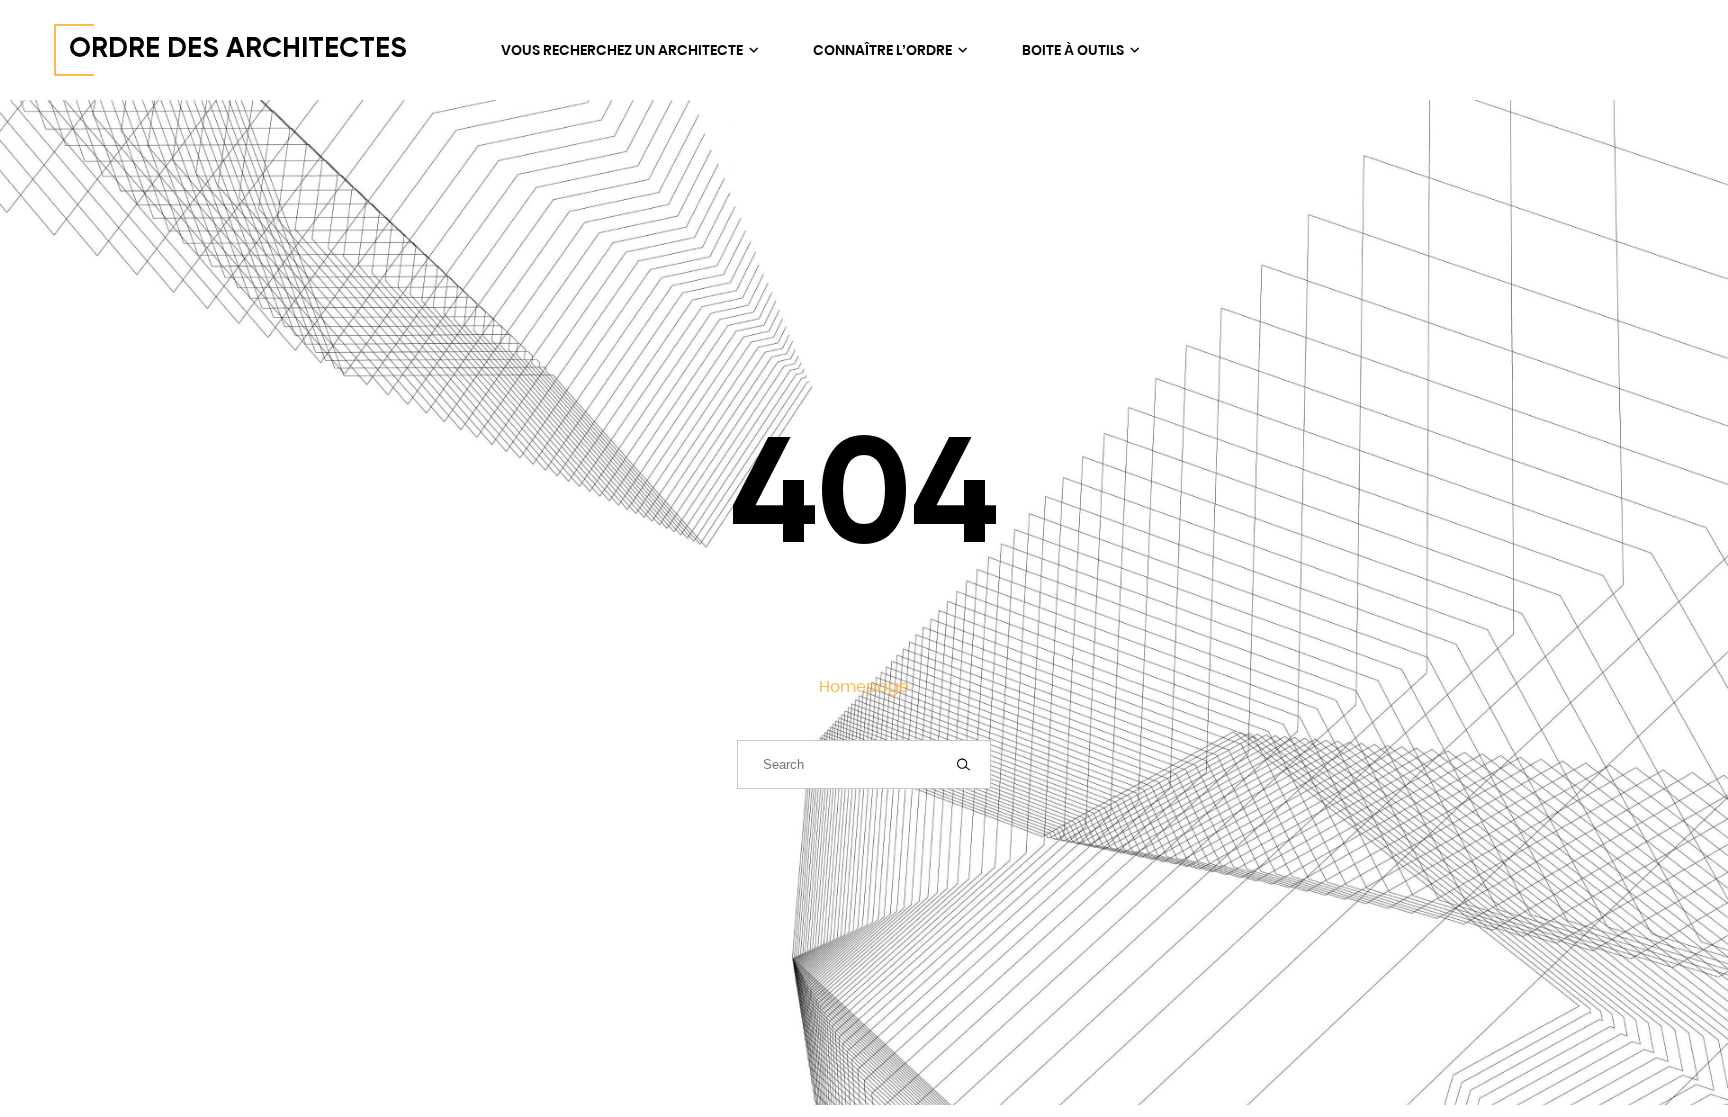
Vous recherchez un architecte (623, 50)
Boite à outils (1074, 50)
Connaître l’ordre (884, 50)
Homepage (864, 686)
